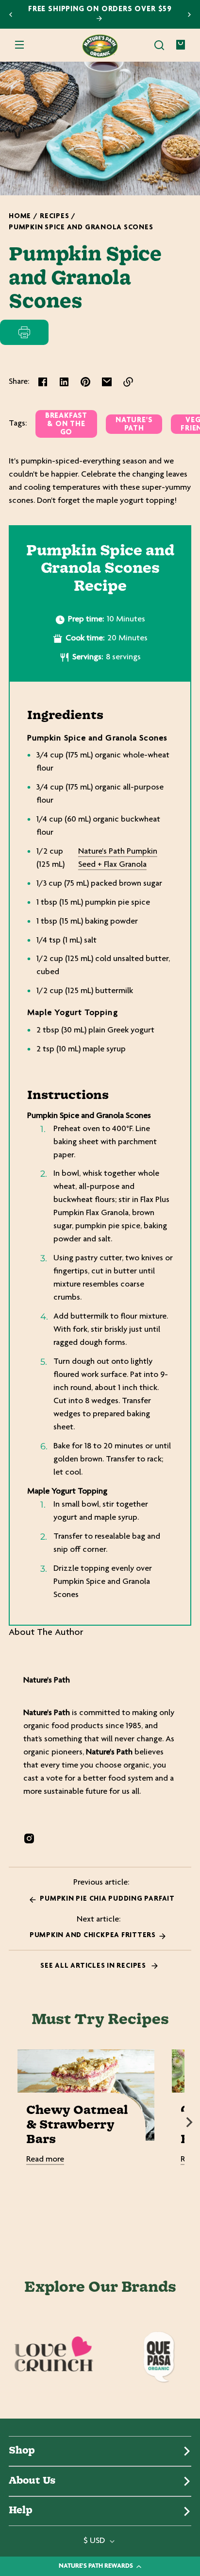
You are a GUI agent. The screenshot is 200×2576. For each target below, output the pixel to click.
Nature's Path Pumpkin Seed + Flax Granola (118, 858)
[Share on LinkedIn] (64, 382)
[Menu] (19, 45)
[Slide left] (11, 2122)
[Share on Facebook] (43, 382)
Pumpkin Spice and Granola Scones (81, 228)
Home (20, 216)
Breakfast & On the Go (66, 424)
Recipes (54, 216)
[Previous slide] (11, 15)
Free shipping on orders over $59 (100, 9)
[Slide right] (189, 2122)
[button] (159, 45)
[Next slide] (189, 15)
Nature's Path (134, 425)
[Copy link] (128, 382)
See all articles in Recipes (94, 1966)
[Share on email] (107, 382)
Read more (45, 2160)
